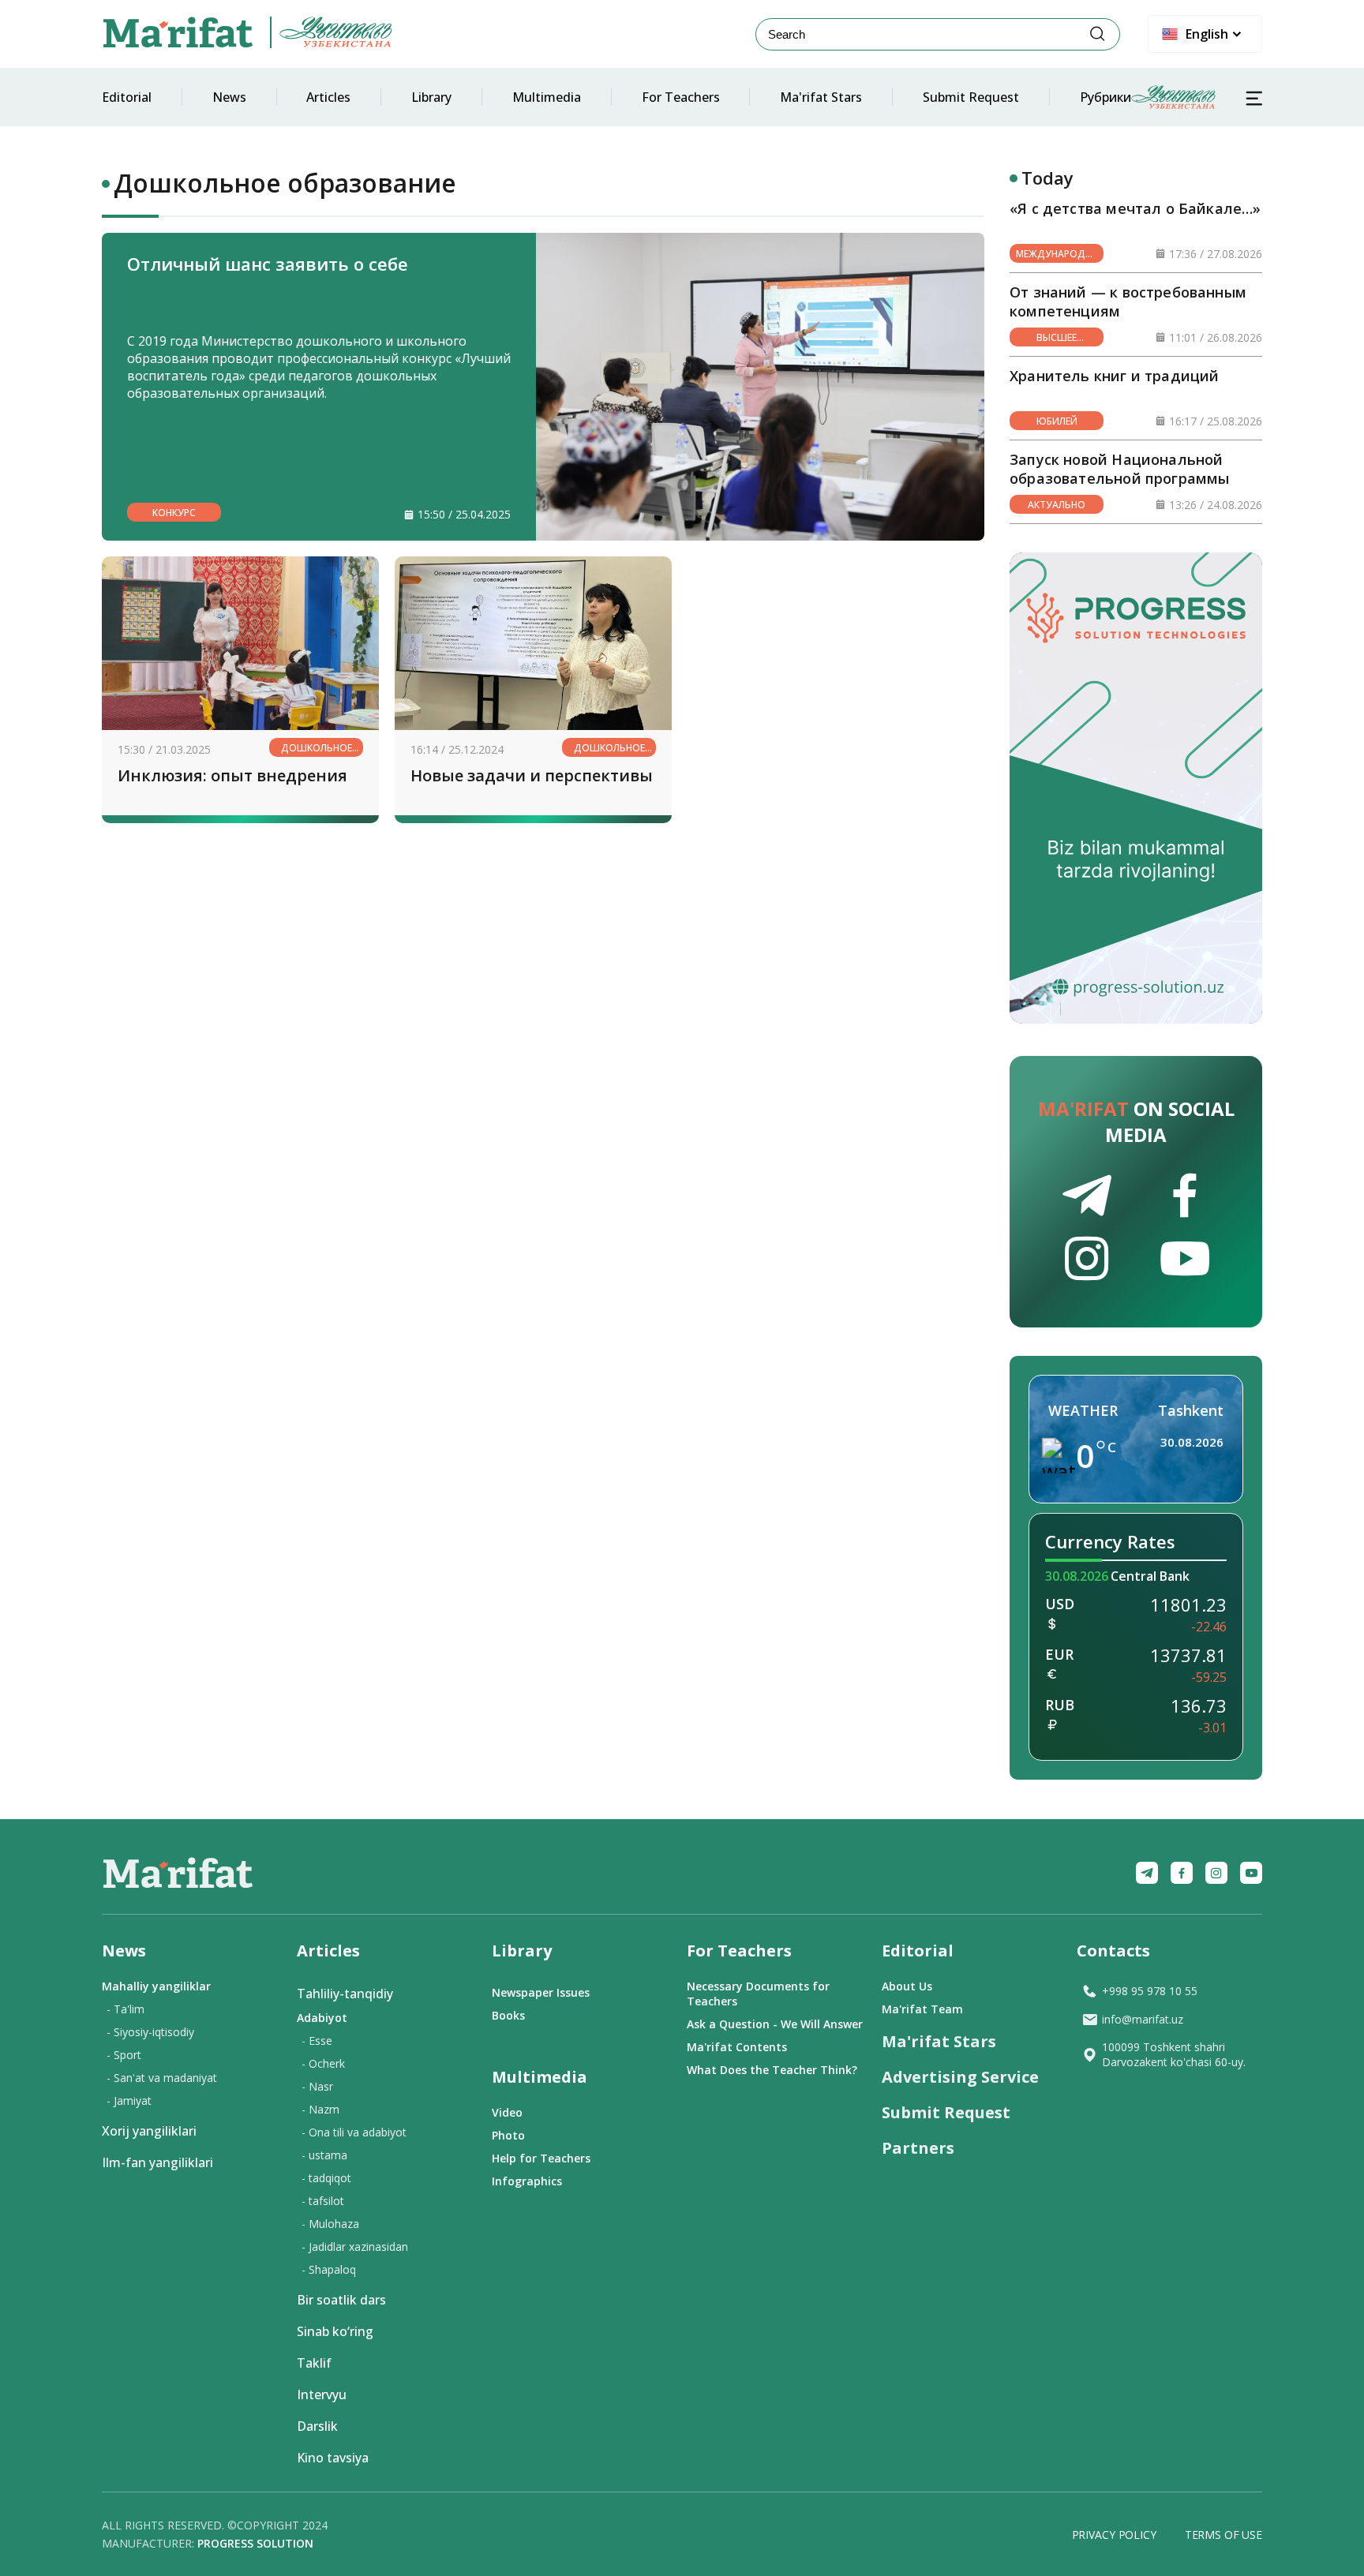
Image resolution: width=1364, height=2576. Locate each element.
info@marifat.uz (1143, 2019)
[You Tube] (1251, 1873)
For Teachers (681, 97)
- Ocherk (323, 2063)
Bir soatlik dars (341, 2300)
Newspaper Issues (541, 1992)
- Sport (124, 2055)
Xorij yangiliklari (149, 2131)
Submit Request (971, 97)
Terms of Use (1223, 2535)
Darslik (317, 2426)
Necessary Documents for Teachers (758, 1994)
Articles (328, 97)
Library (431, 97)
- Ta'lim (126, 2009)
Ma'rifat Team (922, 2009)
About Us (907, 1986)
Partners (918, 2148)
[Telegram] (1147, 1873)
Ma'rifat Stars (821, 97)
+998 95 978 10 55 (1150, 1991)
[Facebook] (1182, 1873)
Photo (508, 2135)
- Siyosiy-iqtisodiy (150, 2032)
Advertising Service (960, 2077)
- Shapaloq (329, 2269)
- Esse (317, 2041)
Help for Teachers (541, 2158)
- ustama (324, 2155)
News (229, 97)
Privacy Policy (1114, 2535)
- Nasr (317, 2086)
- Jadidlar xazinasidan (355, 2247)
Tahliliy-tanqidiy (345, 1994)
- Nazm (320, 2109)
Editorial (127, 97)
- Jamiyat (129, 2100)
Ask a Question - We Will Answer (775, 2024)
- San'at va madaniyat (162, 2078)
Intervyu (322, 2394)
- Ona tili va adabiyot (354, 2132)
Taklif (314, 2363)
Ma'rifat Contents (737, 2047)
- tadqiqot (326, 2178)
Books (508, 2015)
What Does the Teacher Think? (772, 2070)
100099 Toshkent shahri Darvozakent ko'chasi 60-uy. (1174, 2054)
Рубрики (1105, 97)
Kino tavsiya (333, 2458)
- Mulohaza (330, 2224)
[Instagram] (1216, 1873)
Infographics (527, 2181)
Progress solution (255, 2543)
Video (507, 2112)
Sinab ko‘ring (335, 2331)
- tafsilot (323, 2201)
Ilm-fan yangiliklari (157, 2162)
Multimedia (547, 97)
